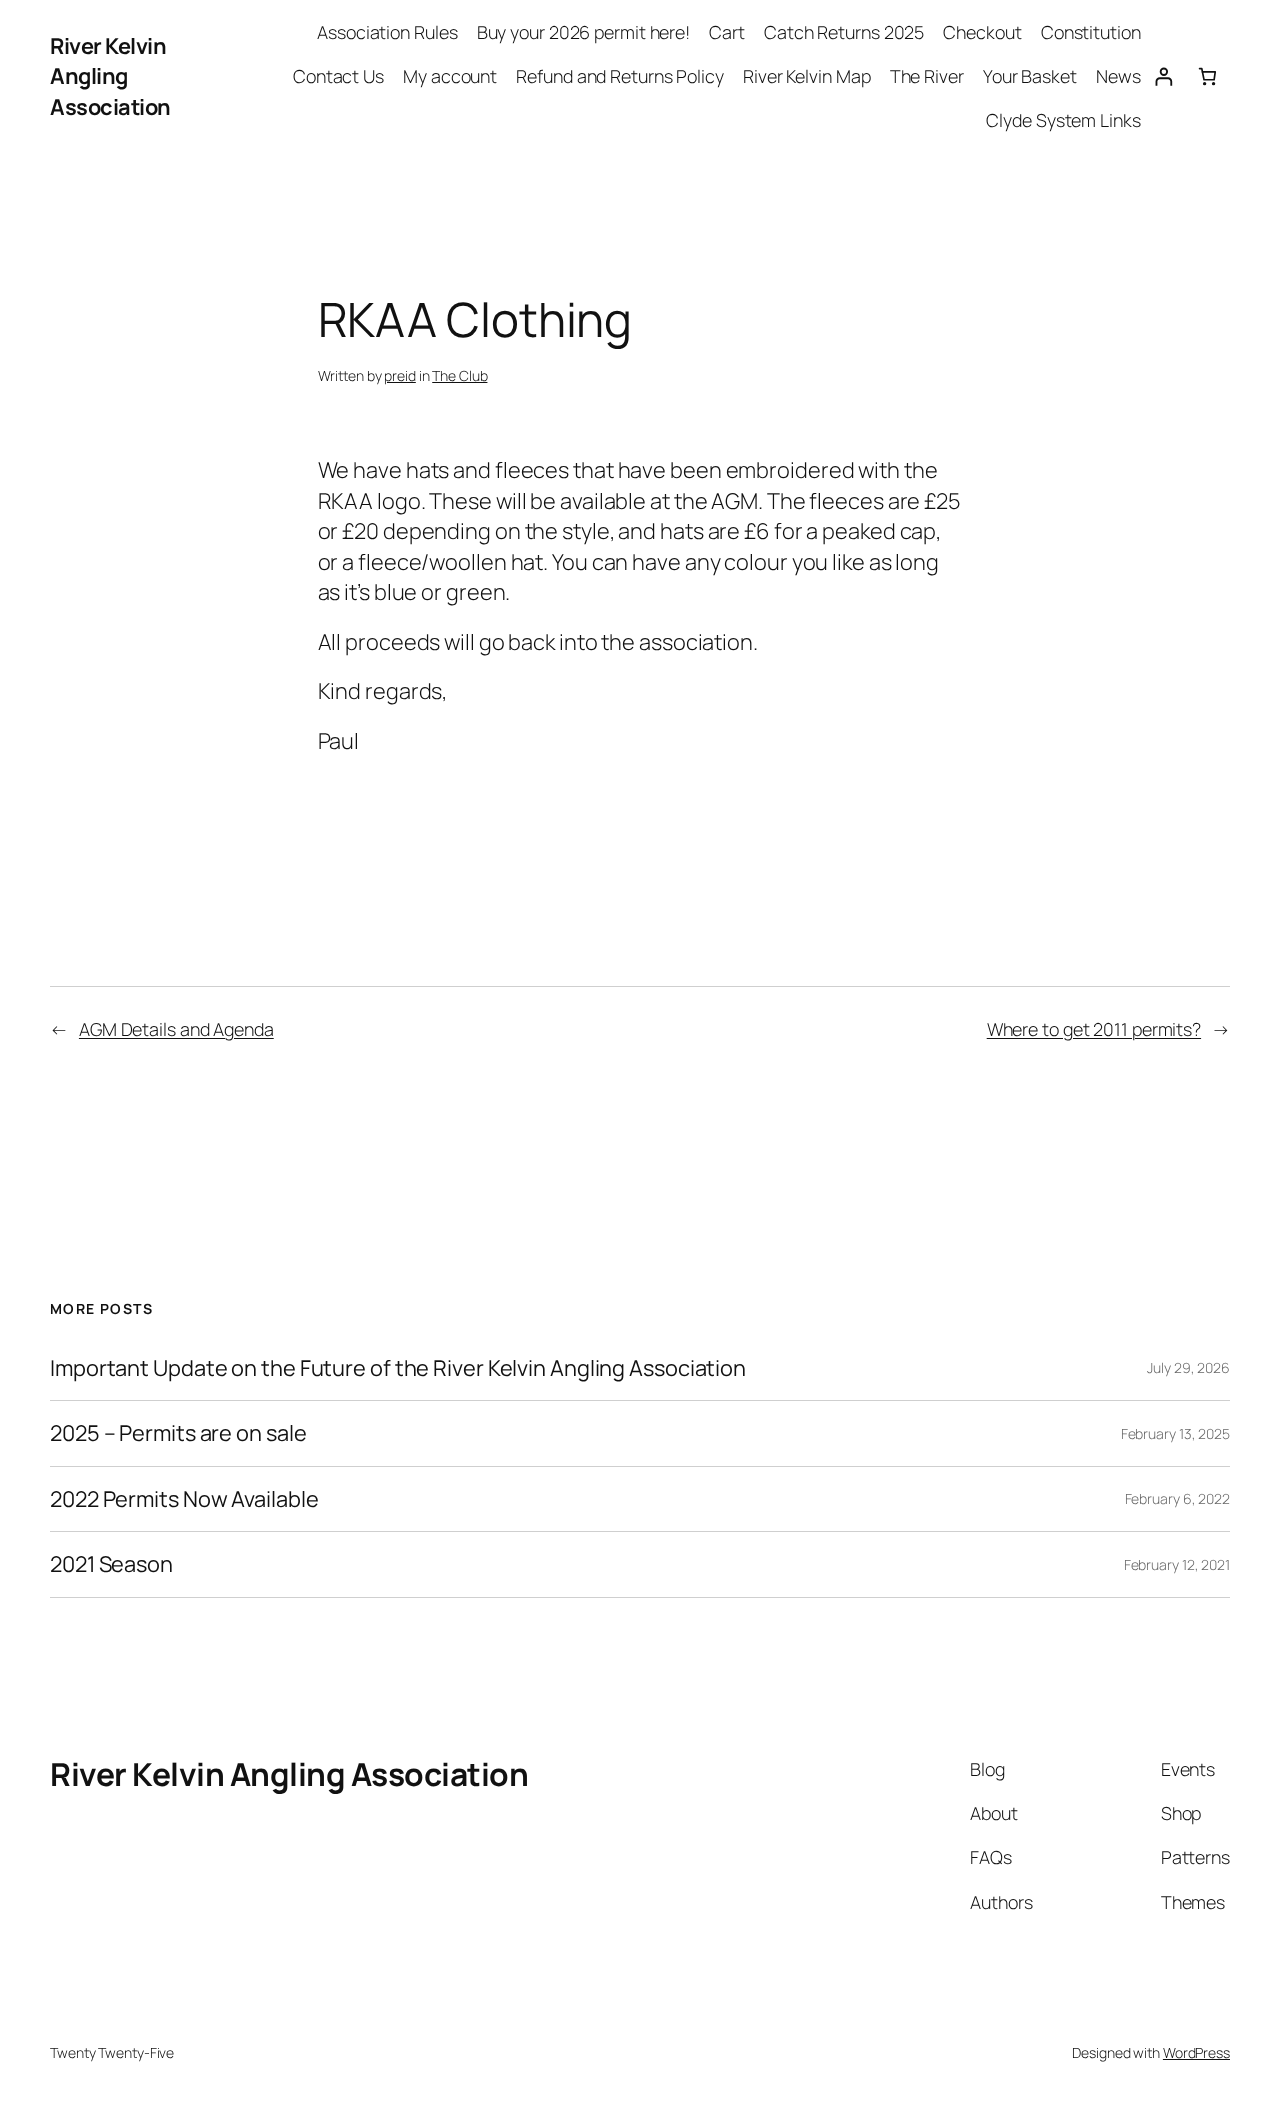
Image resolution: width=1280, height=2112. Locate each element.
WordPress (1196, 2052)
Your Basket (1030, 76)
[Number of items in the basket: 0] (1207, 76)
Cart (727, 32)
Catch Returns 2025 (844, 32)
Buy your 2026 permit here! (583, 32)
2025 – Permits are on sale (178, 1433)
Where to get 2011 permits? (1094, 1029)
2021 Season (111, 1564)
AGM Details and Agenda (176, 1029)
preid (400, 375)
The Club (459, 375)
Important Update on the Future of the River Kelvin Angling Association (398, 1368)
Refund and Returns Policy (620, 76)
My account (450, 76)
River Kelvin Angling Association (110, 76)
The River (927, 76)
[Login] (1163, 76)
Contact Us (338, 76)
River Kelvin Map (806, 76)
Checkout (982, 32)
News (1118, 76)
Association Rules (387, 32)
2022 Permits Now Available (184, 1499)
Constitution (1091, 32)
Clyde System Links (1063, 120)
